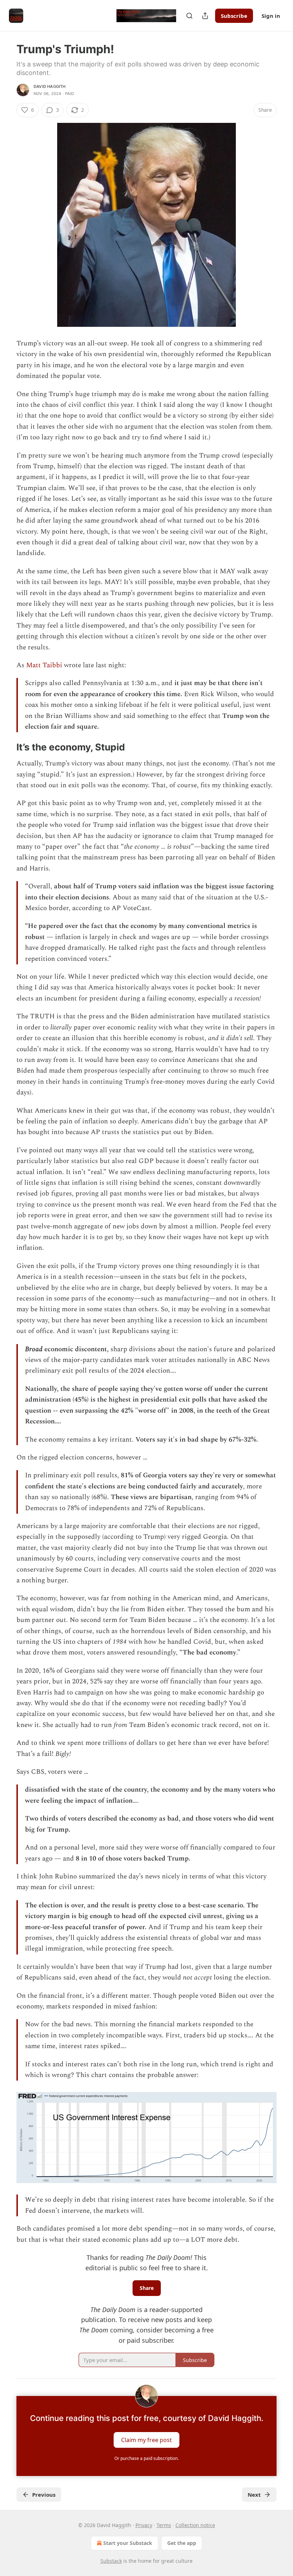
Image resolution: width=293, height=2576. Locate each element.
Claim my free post (146, 2440)
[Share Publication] (205, 16)
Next (254, 2495)
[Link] (6, 747)
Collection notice (195, 2525)
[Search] (189, 16)
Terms (164, 2525)
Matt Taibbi (44, 665)
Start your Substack (128, 2543)
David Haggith (50, 86)
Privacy (144, 2525)
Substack (111, 2561)
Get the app (182, 2543)
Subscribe (234, 16)
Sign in (271, 16)
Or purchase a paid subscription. (146, 2458)
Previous (44, 2495)
